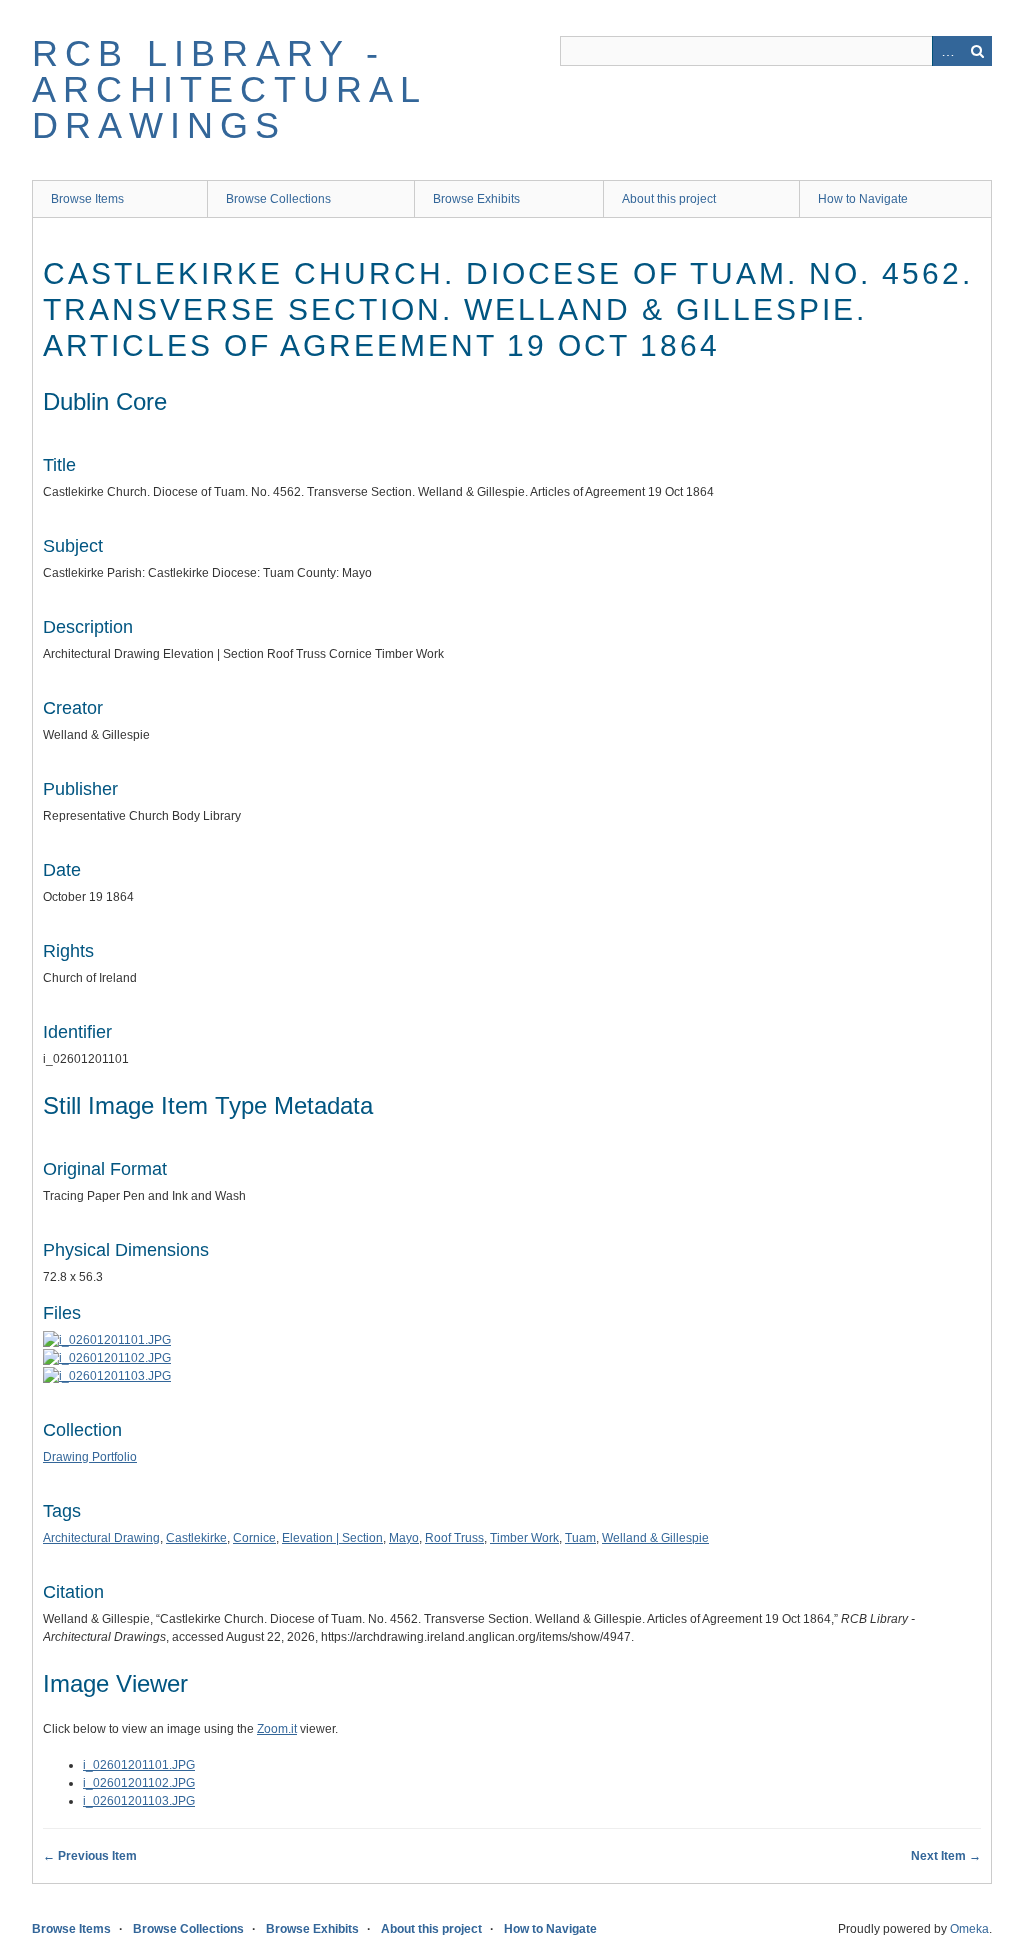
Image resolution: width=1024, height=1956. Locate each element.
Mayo (404, 1538)
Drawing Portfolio (90, 1457)
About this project (669, 199)
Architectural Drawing (101, 1538)
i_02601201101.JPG (139, 1765)
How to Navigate (863, 199)
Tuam (580, 1538)
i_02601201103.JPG (139, 1801)
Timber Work (524, 1538)
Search (977, 51)
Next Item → (946, 1856)
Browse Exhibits (476, 199)
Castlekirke (196, 1538)
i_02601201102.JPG (139, 1783)
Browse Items (87, 199)
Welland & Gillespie (655, 1538)
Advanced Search (947, 51)
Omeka (969, 1929)
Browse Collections (278, 199)
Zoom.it (277, 1729)
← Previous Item (90, 1856)
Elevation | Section (332, 1538)
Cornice (254, 1538)
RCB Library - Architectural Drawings (229, 89)
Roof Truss (454, 1538)
